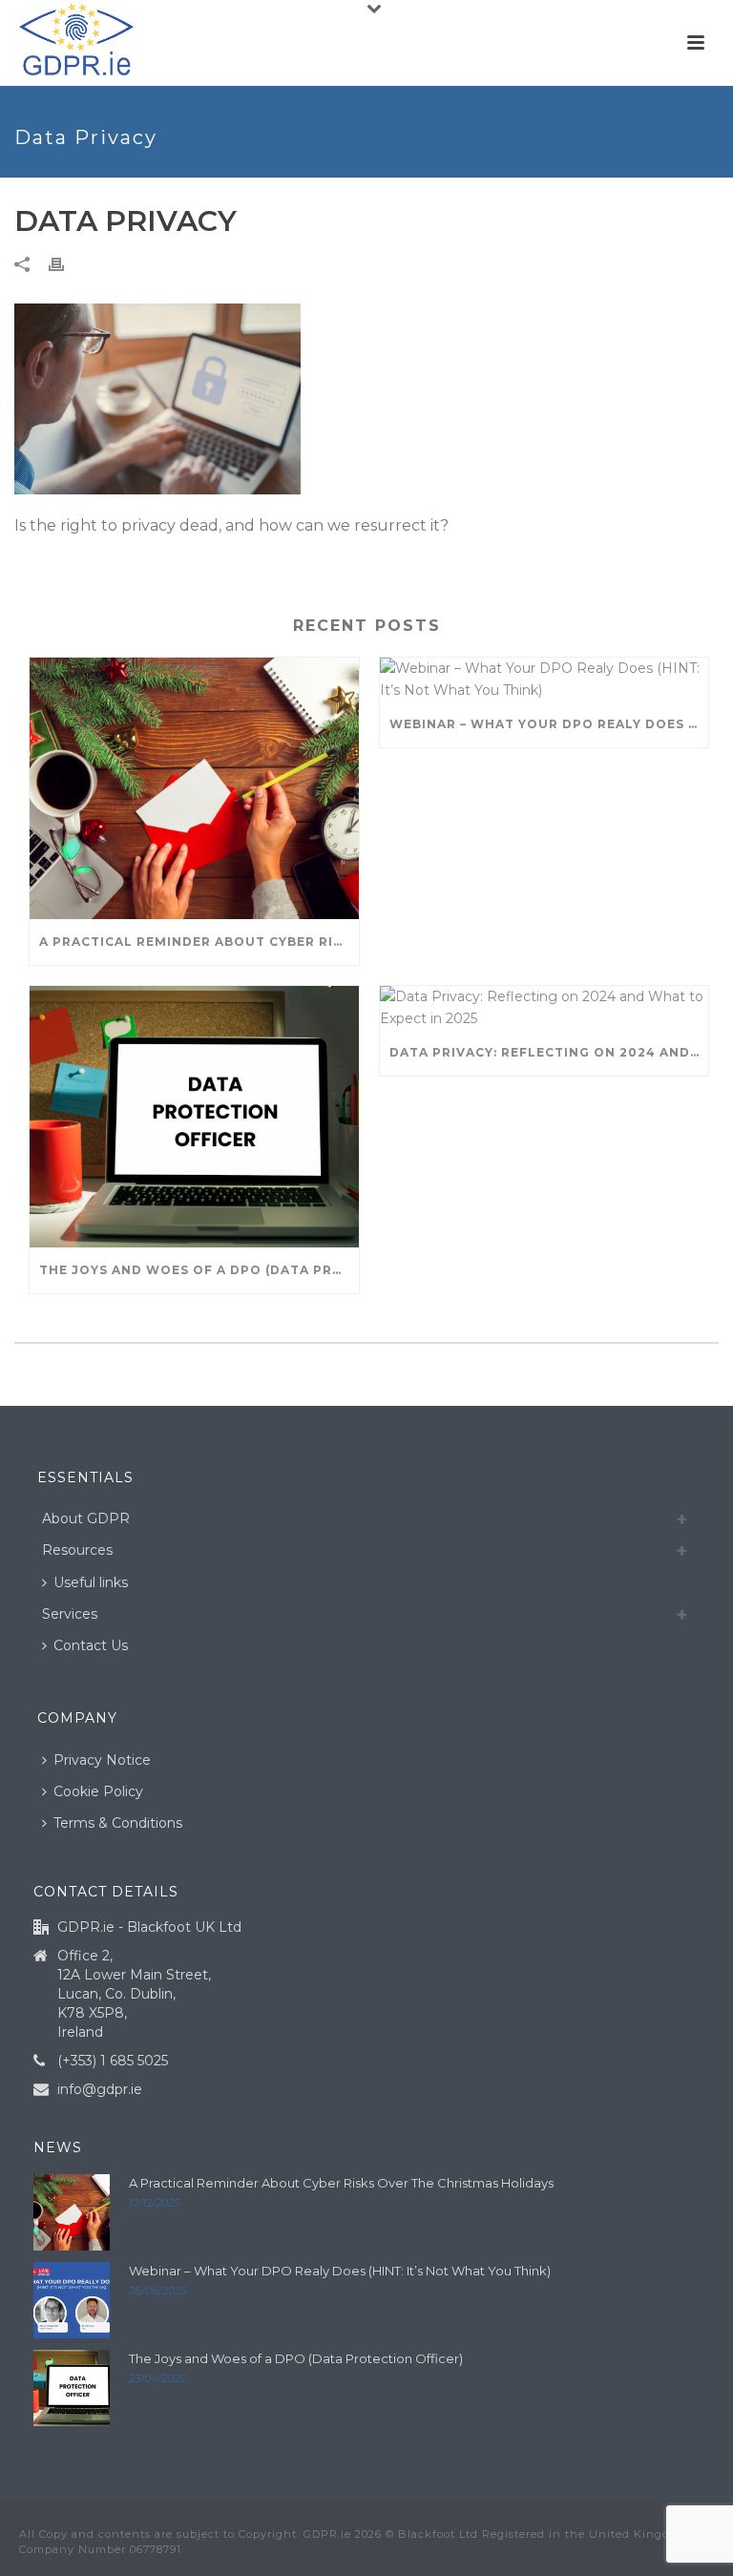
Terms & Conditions (118, 1823)
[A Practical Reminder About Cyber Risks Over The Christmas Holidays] (194, 788)
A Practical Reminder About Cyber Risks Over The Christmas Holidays (199, 942)
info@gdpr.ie (100, 2089)
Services (70, 1614)
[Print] (66, 264)
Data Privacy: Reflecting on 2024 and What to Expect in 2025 (549, 1052)
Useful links (91, 1582)
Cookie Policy (98, 1791)
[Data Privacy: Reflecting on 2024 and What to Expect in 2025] (545, 1008)
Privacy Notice (102, 1760)
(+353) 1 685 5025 (113, 2061)
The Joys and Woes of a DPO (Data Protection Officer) (199, 1270)
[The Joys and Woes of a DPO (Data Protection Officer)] (194, 1117)
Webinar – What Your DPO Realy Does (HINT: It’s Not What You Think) (549, 724)
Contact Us (91, 1645)
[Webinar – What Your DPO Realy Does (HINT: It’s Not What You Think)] (545, 680)
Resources (77, 1550)
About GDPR (86, 1518)
